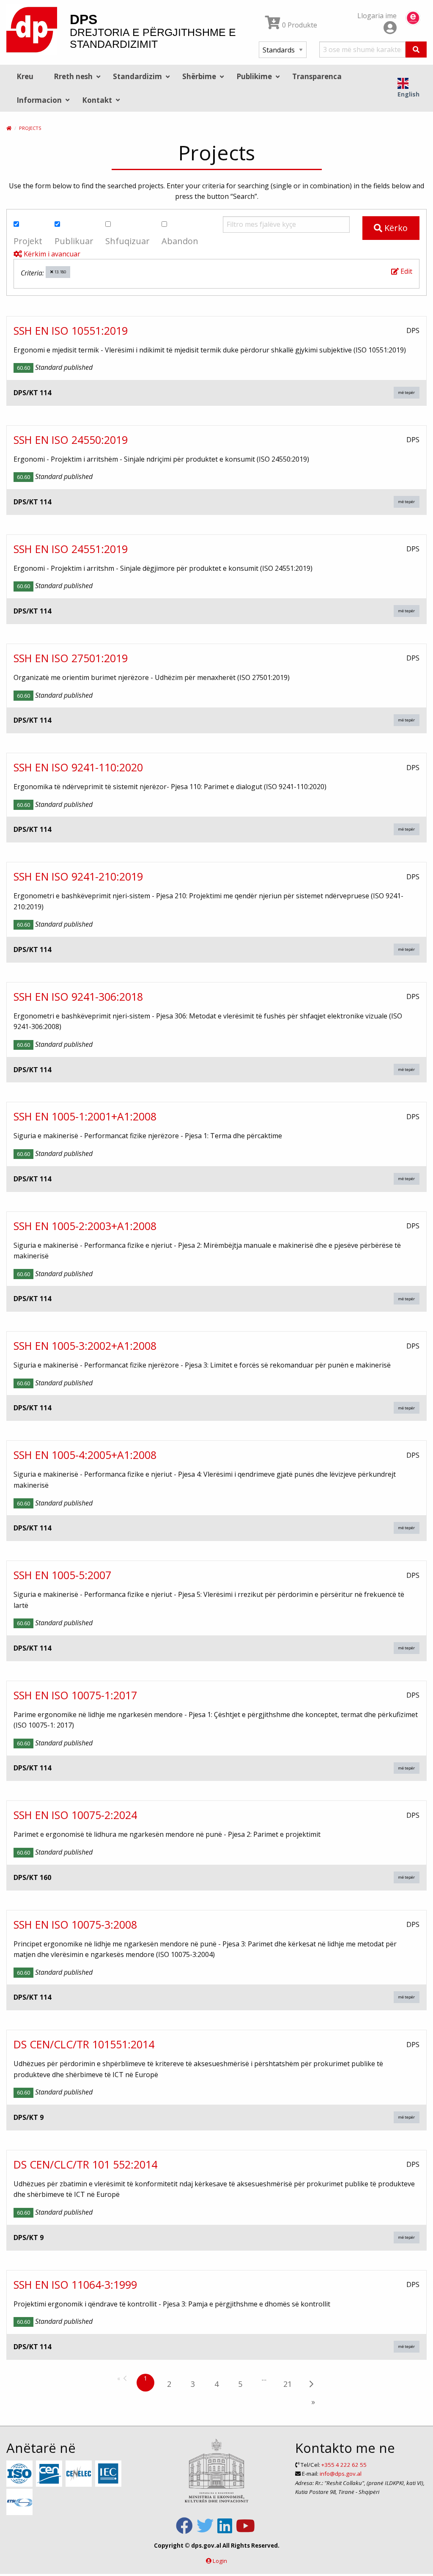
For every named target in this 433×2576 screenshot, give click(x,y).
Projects (30, 128)
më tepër (406, 392)
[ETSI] (21, 2502)
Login (220, 2561)
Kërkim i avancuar (51, 254)
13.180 (60, 272)
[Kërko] (416, 50)
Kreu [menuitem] (25, 76)
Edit (406, 271)
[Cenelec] (80, 2474)
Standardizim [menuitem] (137, 76)
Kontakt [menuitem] (97, 100)
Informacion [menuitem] (39, 100)
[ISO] (21, 2474)
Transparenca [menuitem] (317, 76)
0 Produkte (299, 25)
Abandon (180, 241)
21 (288, 2384)
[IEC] (109, 2474)
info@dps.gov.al (341, 2474)
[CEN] (50, 2474)
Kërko (395, 228)
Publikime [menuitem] (254, 76)
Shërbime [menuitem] (199, 76)
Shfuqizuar (127, 241)
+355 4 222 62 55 (344, 2465)
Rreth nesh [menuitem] (73, 76)
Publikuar (74, 241)
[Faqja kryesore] (9, 128)
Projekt (28, 241)
